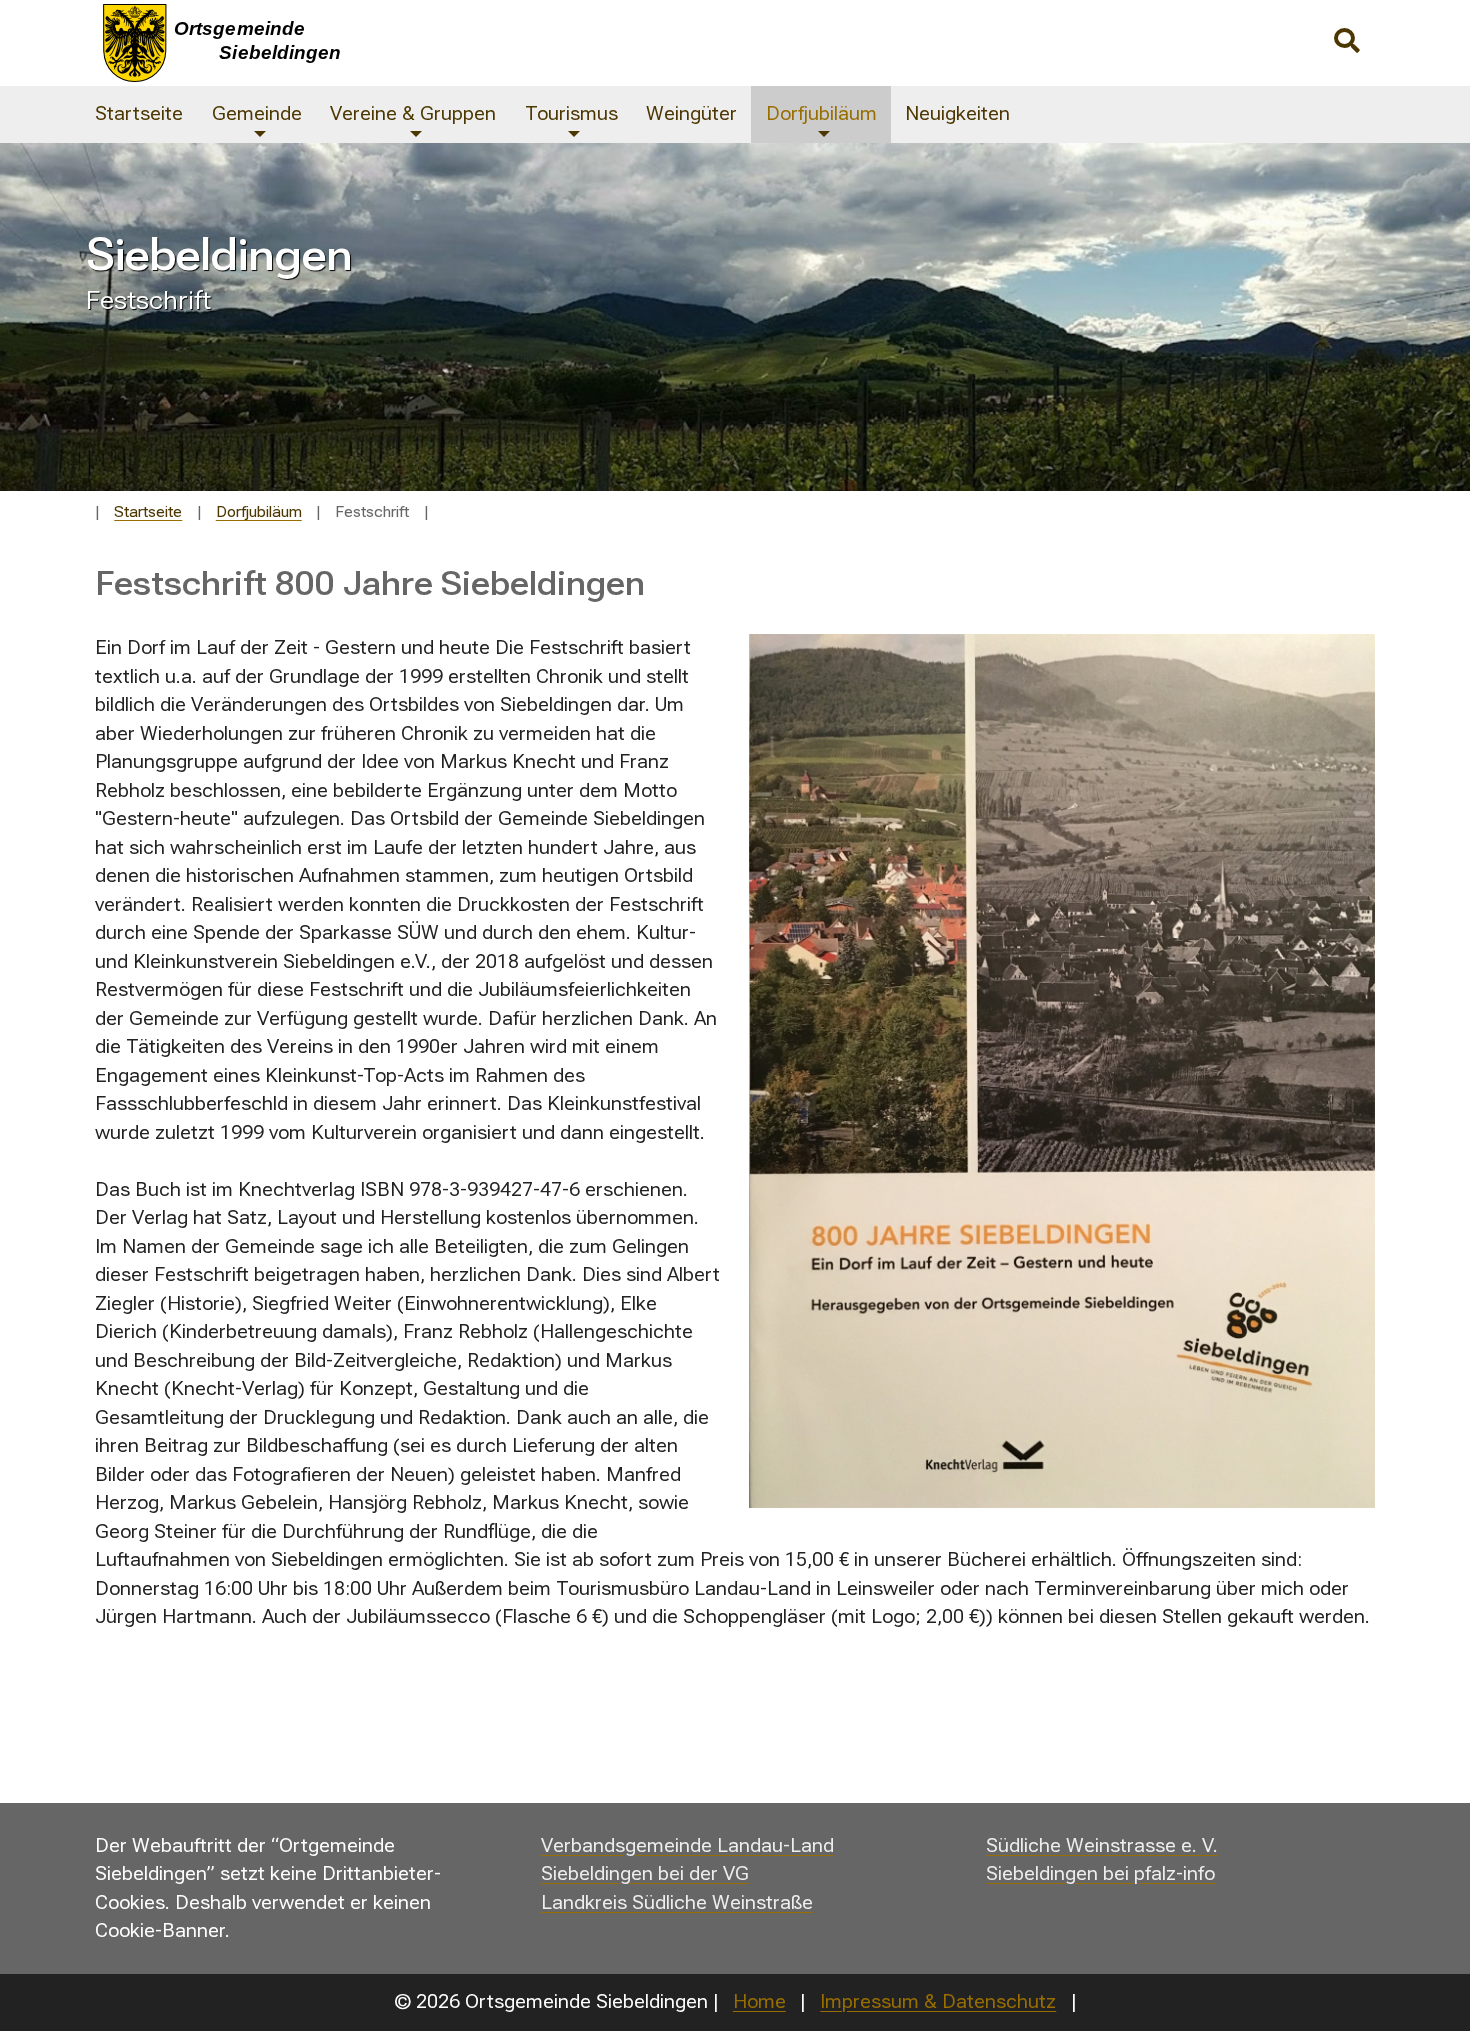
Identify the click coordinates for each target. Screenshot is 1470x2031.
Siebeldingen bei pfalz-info (1100, 1873)
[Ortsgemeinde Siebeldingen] (512, 43)
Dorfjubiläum (259, 512)
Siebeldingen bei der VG (645, 1873)
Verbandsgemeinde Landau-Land (687, 1845)
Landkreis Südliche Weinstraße (677, 1902)
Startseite (148, 512)
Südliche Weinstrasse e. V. (1102, 1845)
